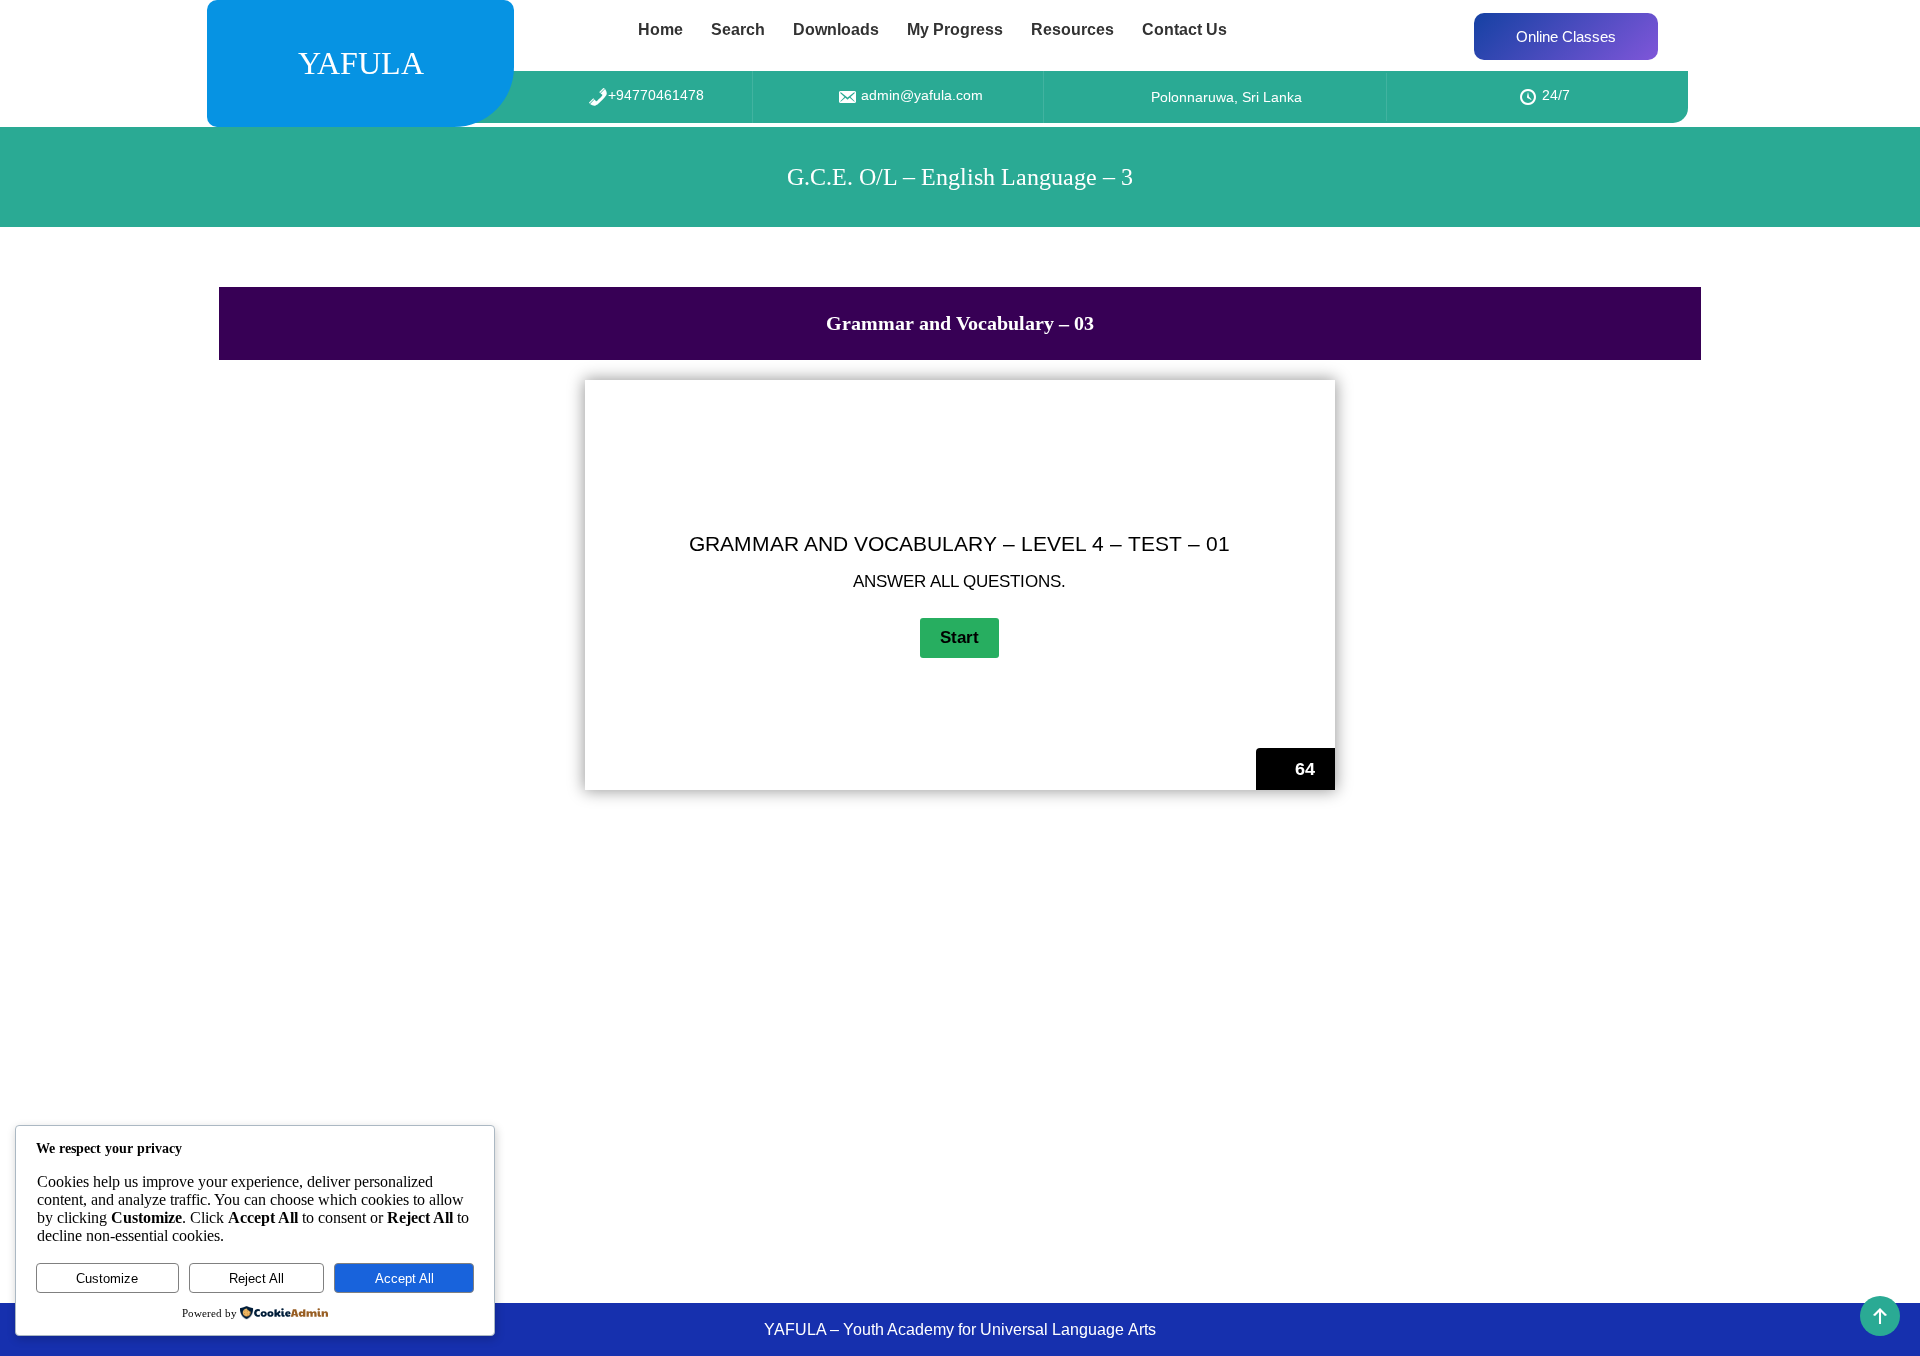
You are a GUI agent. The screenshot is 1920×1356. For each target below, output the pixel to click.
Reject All (256, 1278)
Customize (107, 1278)
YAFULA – (803, 1329)
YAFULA (361, 63)
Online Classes (1566, 36)
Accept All (404, 1278)
